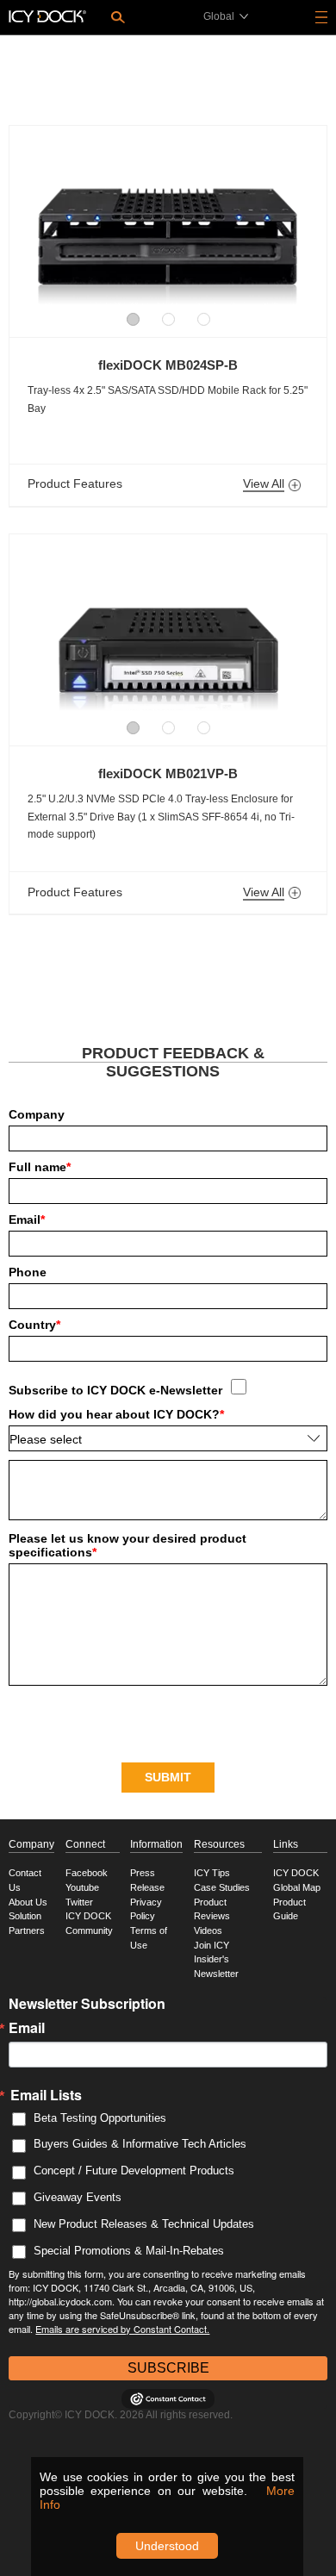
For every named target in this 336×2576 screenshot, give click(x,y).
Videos (208, 1930)
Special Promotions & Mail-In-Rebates (129, 2251)
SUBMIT (168, 1777)
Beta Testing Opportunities (100, 2118)
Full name (40, 1167)
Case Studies (222, 1887)
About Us (28, 1902)
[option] (168, 222)
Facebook (87, 1873)
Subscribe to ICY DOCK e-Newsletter (115, 1390)
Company (37, 1114)
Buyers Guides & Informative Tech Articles (140, 2144)
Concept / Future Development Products (134, 2171)
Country (34, 1325)
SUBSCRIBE (168, 2368)
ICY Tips (212, 1873)
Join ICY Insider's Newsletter (216, 1959)
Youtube (82, 1887)
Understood (167, 2546)
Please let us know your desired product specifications (128, 1545)
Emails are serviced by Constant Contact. (122, 2329)
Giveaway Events (78, 2197)
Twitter (79, 1902)
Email (27, 1219)
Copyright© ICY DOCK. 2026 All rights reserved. (121, 2415)
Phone (28, 1272)
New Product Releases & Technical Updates (144, 2224)
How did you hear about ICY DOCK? (116, 1414)
